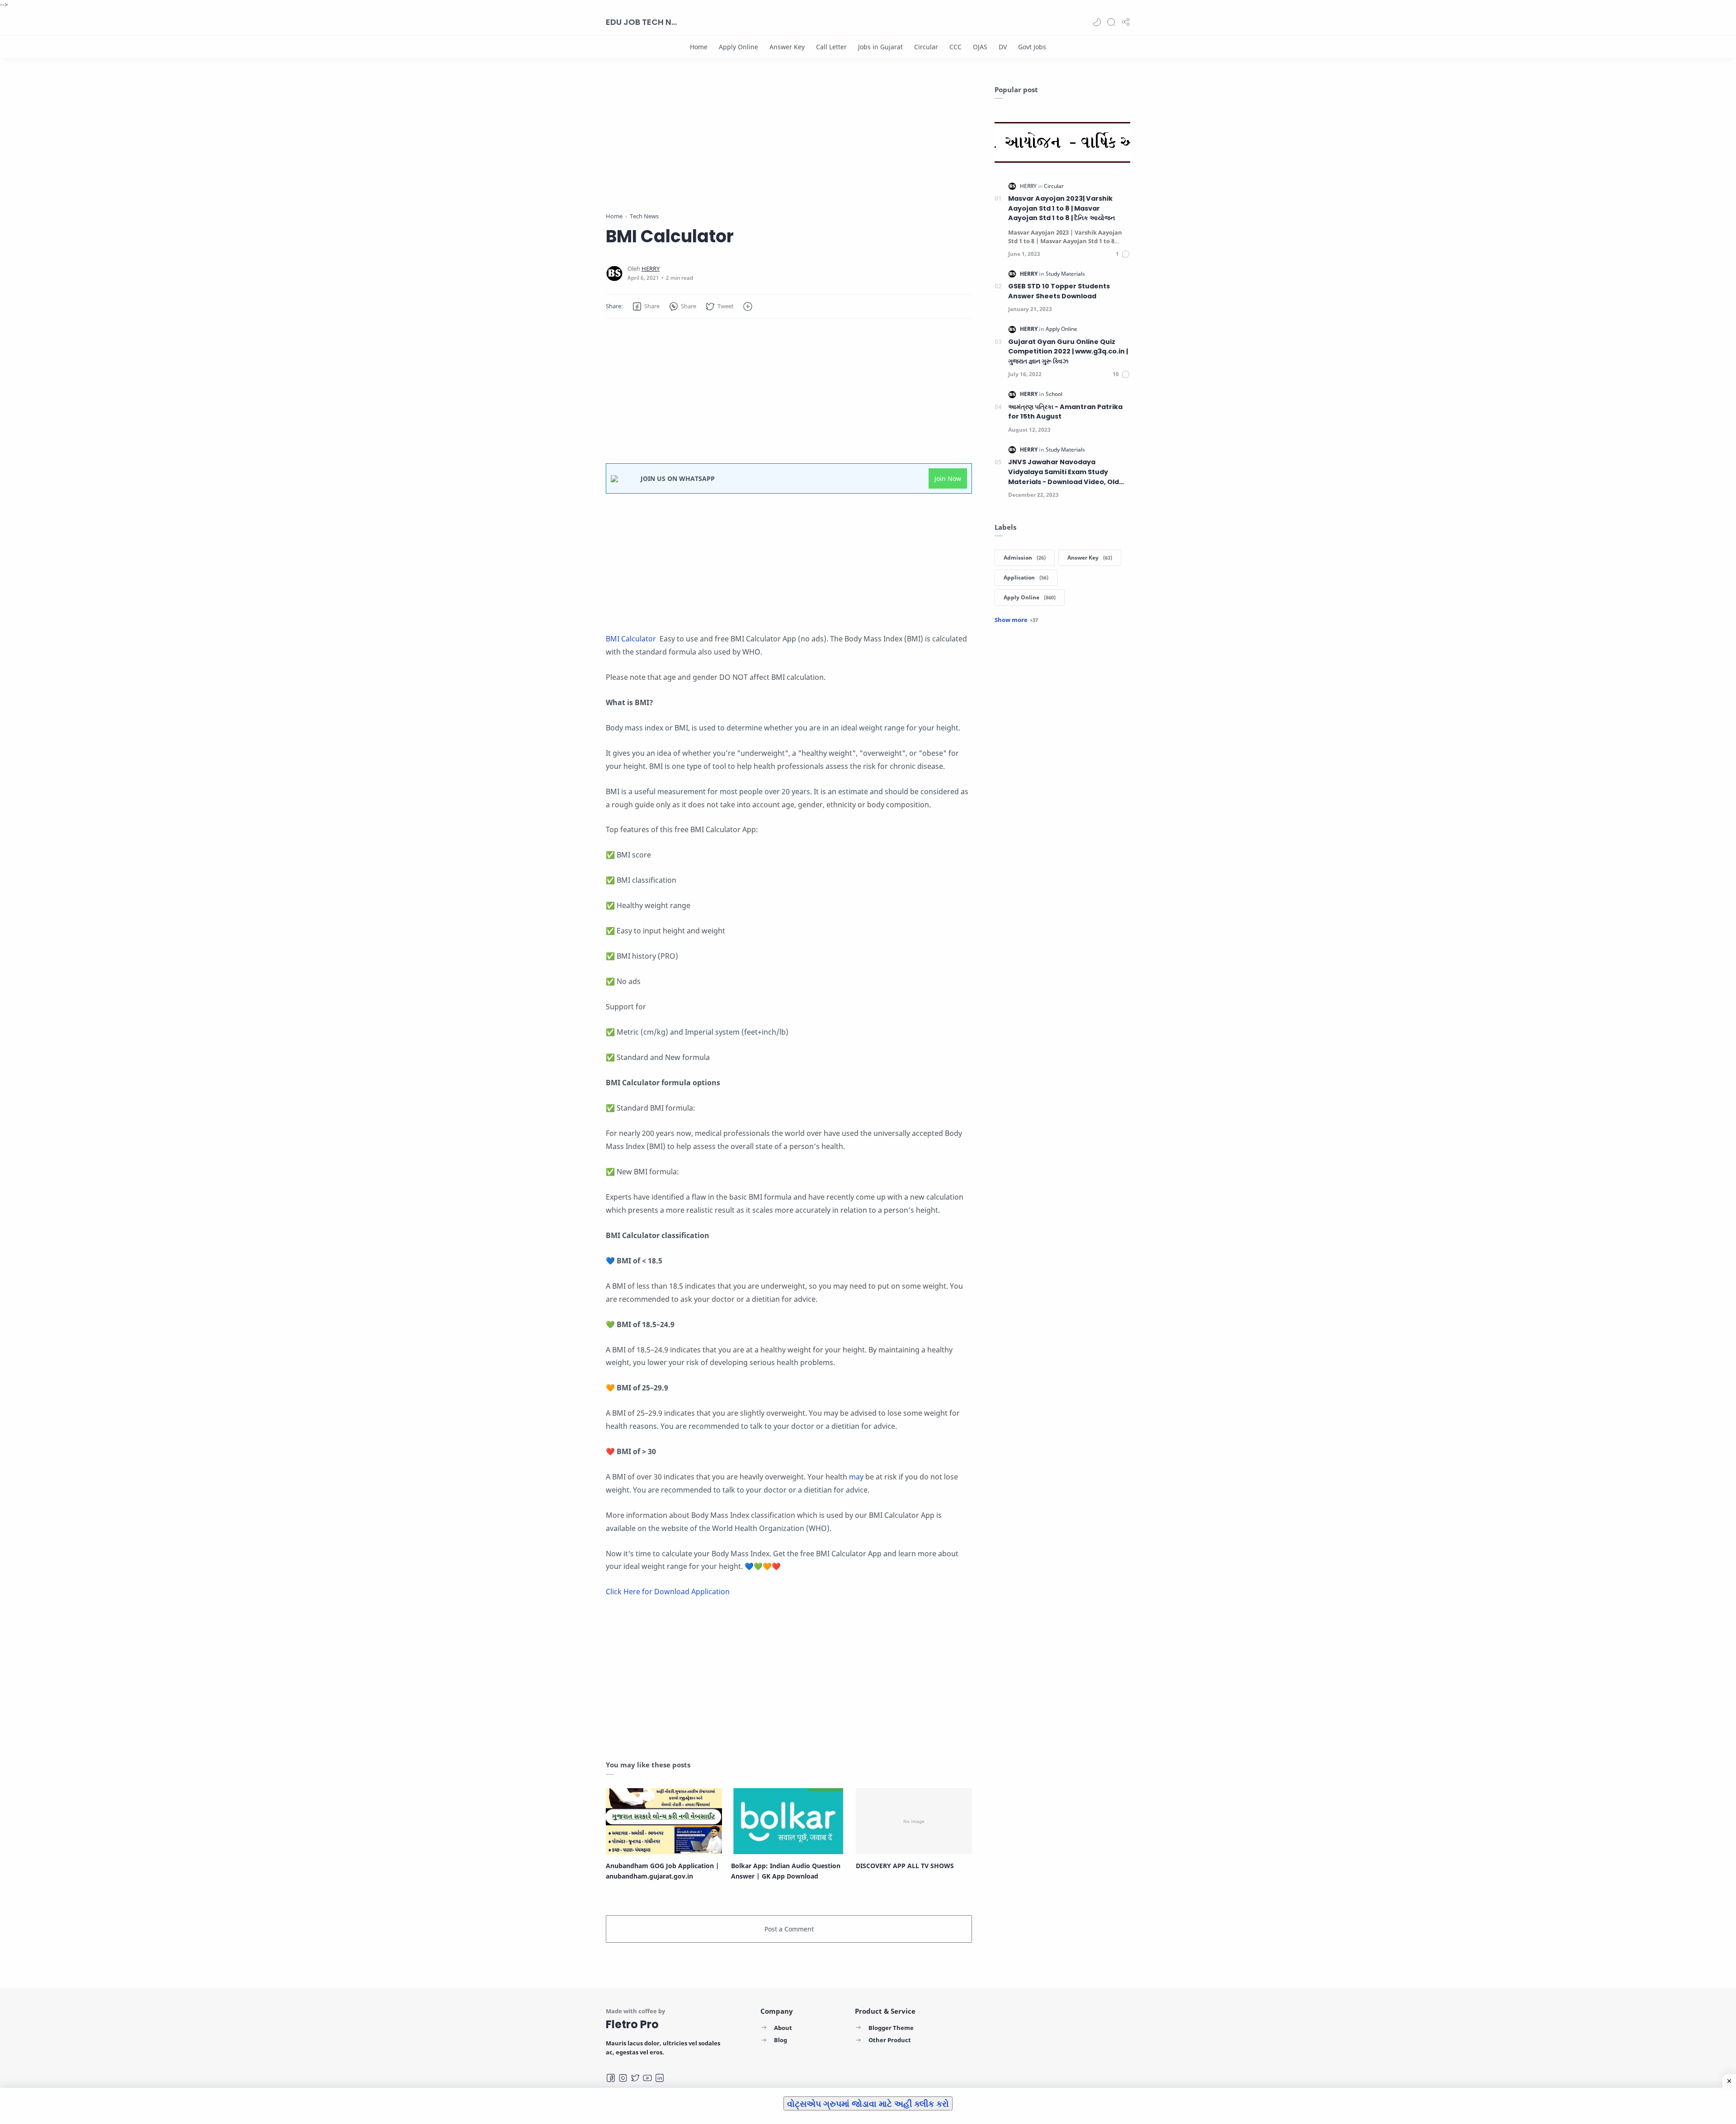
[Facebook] (611, 2078)
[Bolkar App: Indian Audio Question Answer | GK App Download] (789, 1821)
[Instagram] (623, 2078)
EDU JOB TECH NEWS (642, 22)
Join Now (948, 478)
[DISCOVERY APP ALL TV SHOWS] (914, 1821)
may (857, 1477)
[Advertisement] (789, 148)
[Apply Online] (738, 47)
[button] (1097, 22)
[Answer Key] (787, 47)
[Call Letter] (831, 47)
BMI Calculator (632, 639)
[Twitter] (635, 2078)
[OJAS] (980, 47)
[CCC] (955, 47)
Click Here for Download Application (668, 1592)
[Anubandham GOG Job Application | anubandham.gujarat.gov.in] (664, 1821)
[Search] (1111, 22)
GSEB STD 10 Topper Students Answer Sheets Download (1059, 291)
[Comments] (1123, 254)
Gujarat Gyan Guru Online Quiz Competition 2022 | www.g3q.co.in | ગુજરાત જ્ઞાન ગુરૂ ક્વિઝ (1068, 351)
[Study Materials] (1065, 274)
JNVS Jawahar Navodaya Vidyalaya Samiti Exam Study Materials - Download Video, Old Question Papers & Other (1064, 472)
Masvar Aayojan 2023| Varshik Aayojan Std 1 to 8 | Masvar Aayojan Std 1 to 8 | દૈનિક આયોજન (1061, 208)
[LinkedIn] (660, 2078)
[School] (1054, 394)
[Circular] (926, 47)
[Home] (699, 47)
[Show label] (1016, 620)
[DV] (1003, 47)
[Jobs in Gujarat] (880, 47)
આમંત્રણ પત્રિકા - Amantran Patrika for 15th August (1065, 412)
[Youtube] (647, 2078)
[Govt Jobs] (1032, 47)
